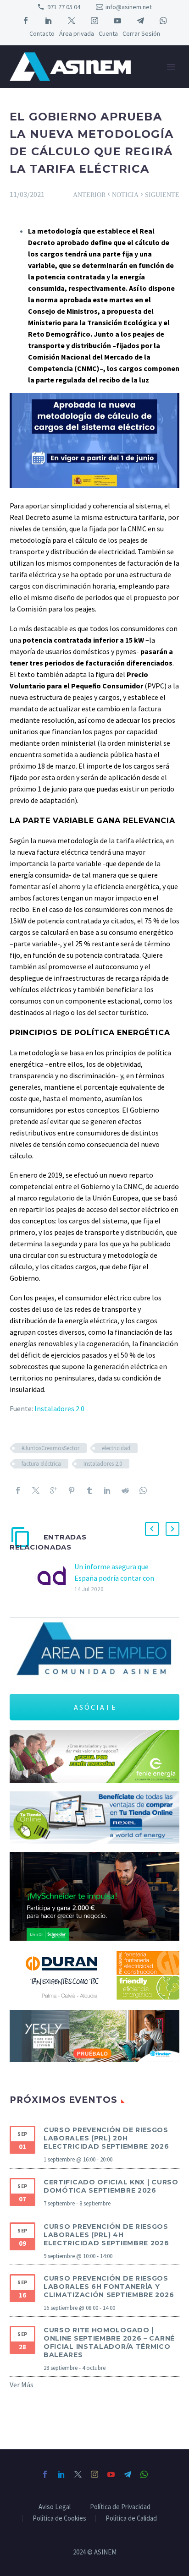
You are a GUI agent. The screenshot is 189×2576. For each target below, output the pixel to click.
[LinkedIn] (49, 21)
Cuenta (108, 33)
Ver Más (22, 2385)
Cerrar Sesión (141, 33)
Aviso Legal (55, 2507)
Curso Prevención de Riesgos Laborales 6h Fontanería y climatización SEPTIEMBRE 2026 (109, 2287)
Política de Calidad (131, 2519)
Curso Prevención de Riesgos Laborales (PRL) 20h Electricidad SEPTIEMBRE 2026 (106, 2138)
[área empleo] (94, 1650)
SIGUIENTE (159, 194)
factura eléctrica (41, 1464)
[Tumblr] (89, 1490)
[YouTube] (117, 21)
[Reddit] (125, 1490)
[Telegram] (140, 21)
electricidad (116, 1448)
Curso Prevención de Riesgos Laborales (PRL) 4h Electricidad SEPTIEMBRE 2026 (106, 2235)
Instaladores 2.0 (59, 1408)
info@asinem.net (129, 7)
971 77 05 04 (64, 7)
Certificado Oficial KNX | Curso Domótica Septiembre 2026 (111, 2186)
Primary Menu (171, 67)
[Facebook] (26, 21)
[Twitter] (72, 21)
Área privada (77, 33)
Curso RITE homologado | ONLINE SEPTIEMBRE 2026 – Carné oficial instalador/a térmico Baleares (109, 2342)
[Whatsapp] (143, 1490)
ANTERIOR (92, 194)
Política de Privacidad (120, 2507)
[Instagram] (94, 21)
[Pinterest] (72, 1490)
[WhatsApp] (163, 21)
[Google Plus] (54, 1490)
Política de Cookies (59, 2519)
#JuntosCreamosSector (50, 1448)
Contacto (42, 33)
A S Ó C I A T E (95, 1707)
